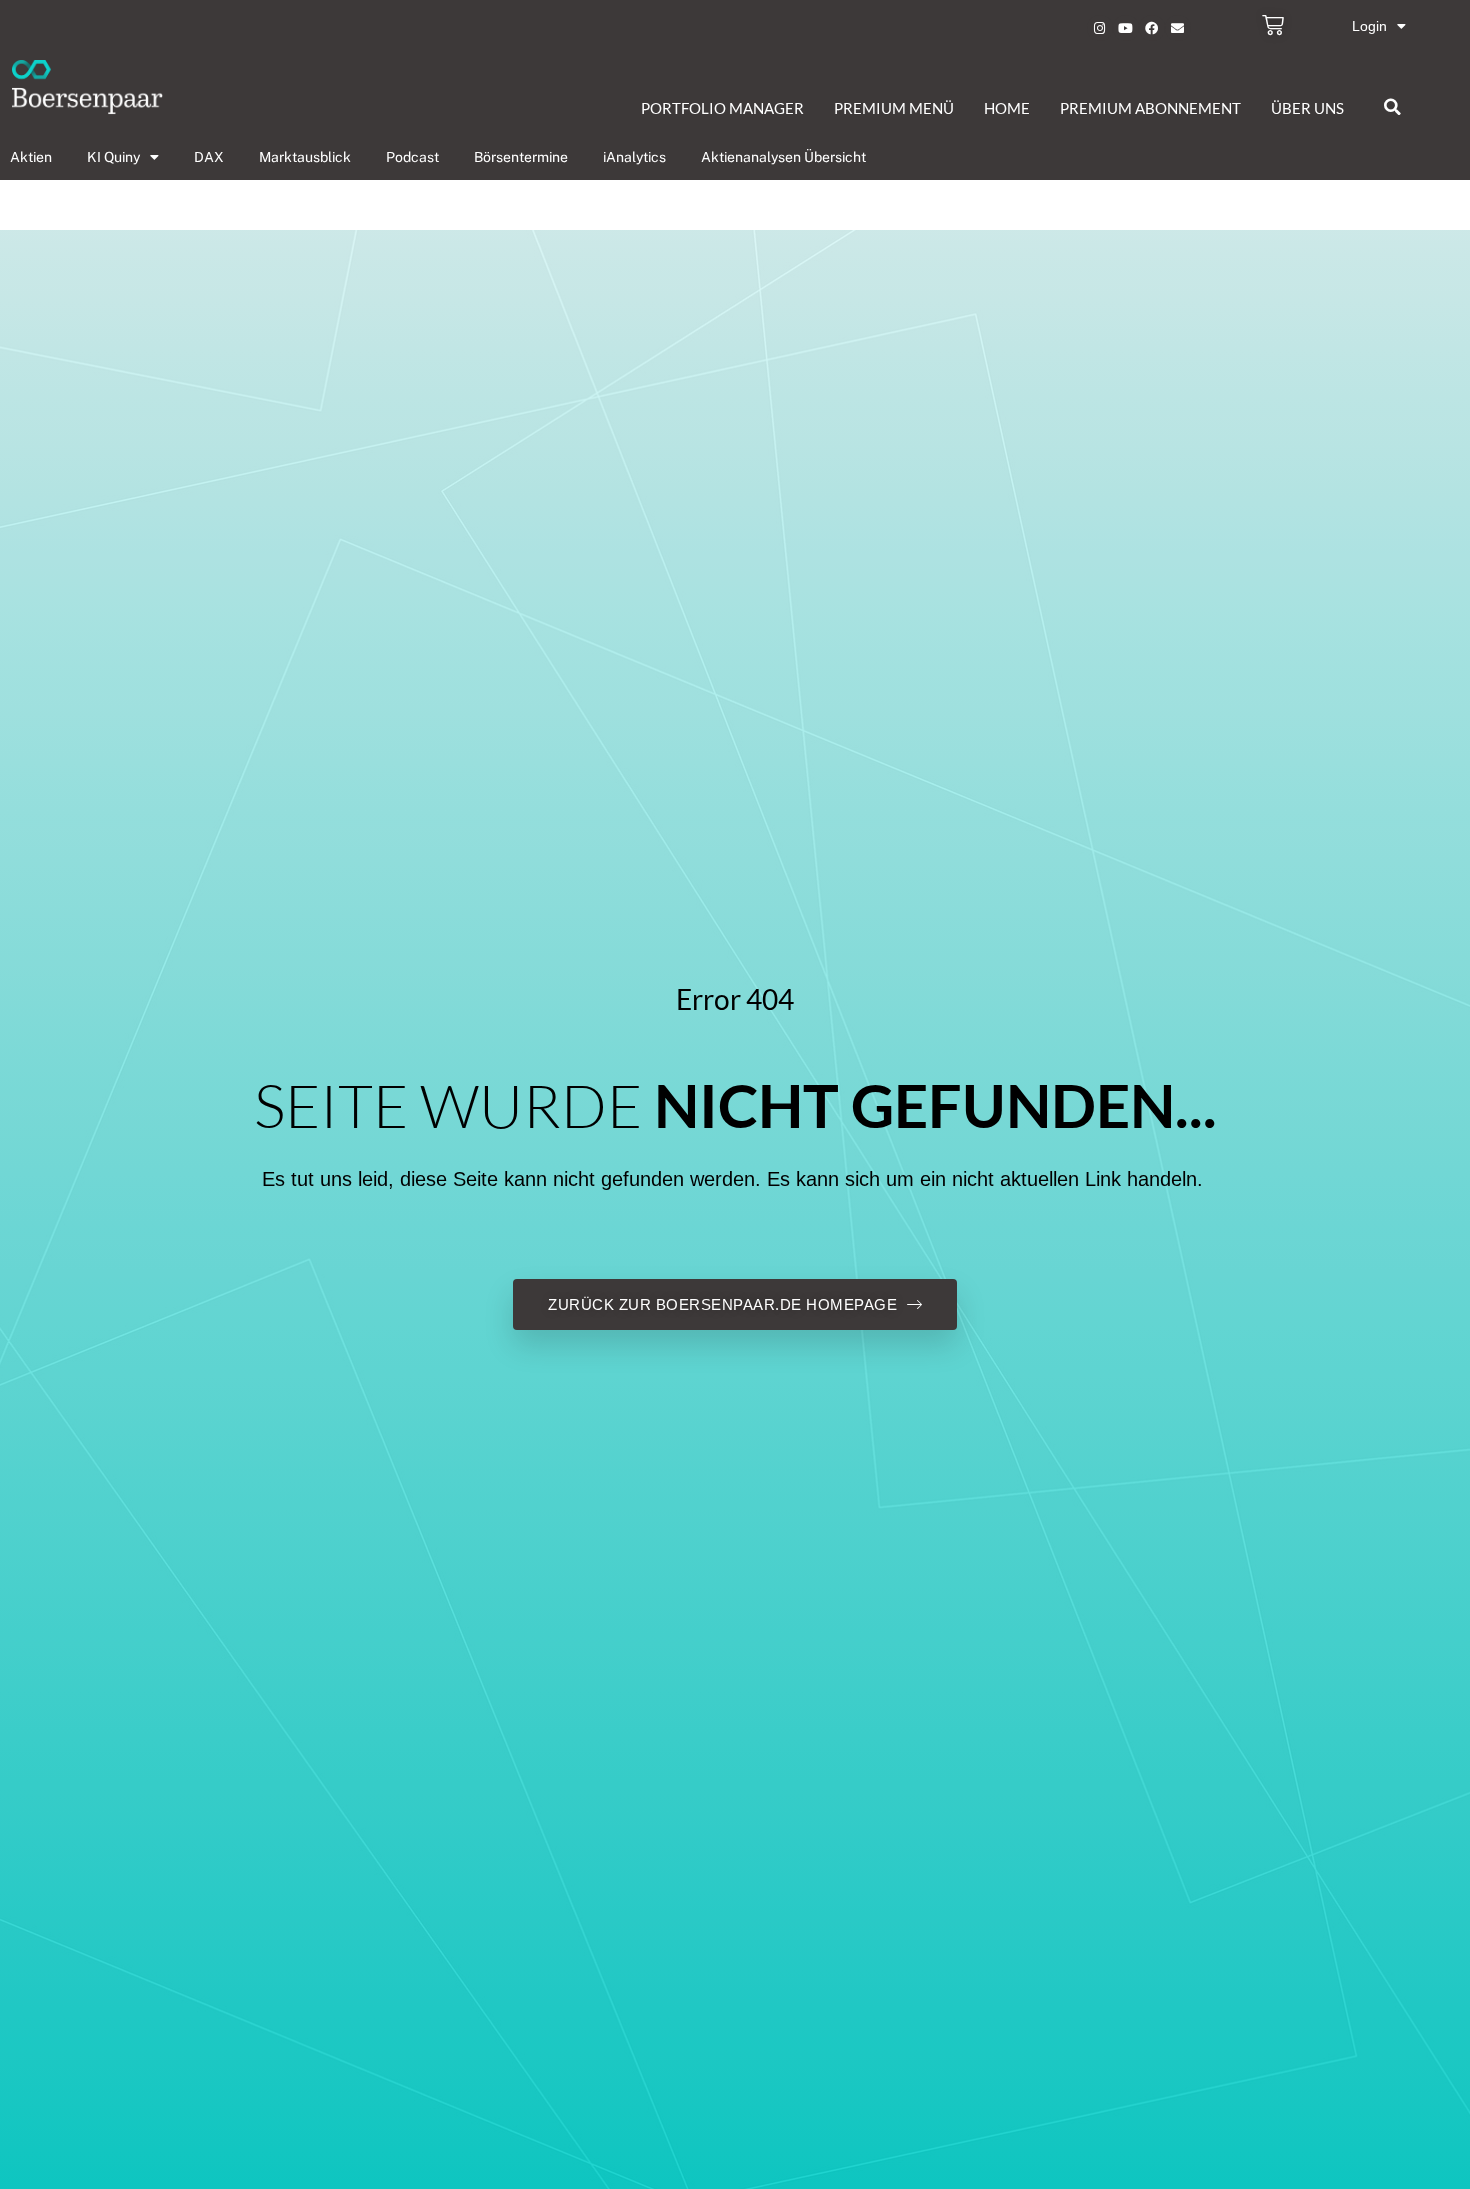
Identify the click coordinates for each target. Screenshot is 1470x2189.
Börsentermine (521, 157)
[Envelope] (1178, 28)
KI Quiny (113, 157)
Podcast (412, 157)
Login (1369, 26)
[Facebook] (1152, 28)
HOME (1007, 108)
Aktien (31, 157)
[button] (1393, 107)
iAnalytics (634, 157)
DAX (209, 157)
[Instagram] (1100, 28)
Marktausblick (305, 157)
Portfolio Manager (722, 108)
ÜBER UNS (1307, 108)
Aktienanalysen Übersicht (783, 157)
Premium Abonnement (1150, 108)
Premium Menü (894, 108)
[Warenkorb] (1273, 25)
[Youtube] (1126, 28)
